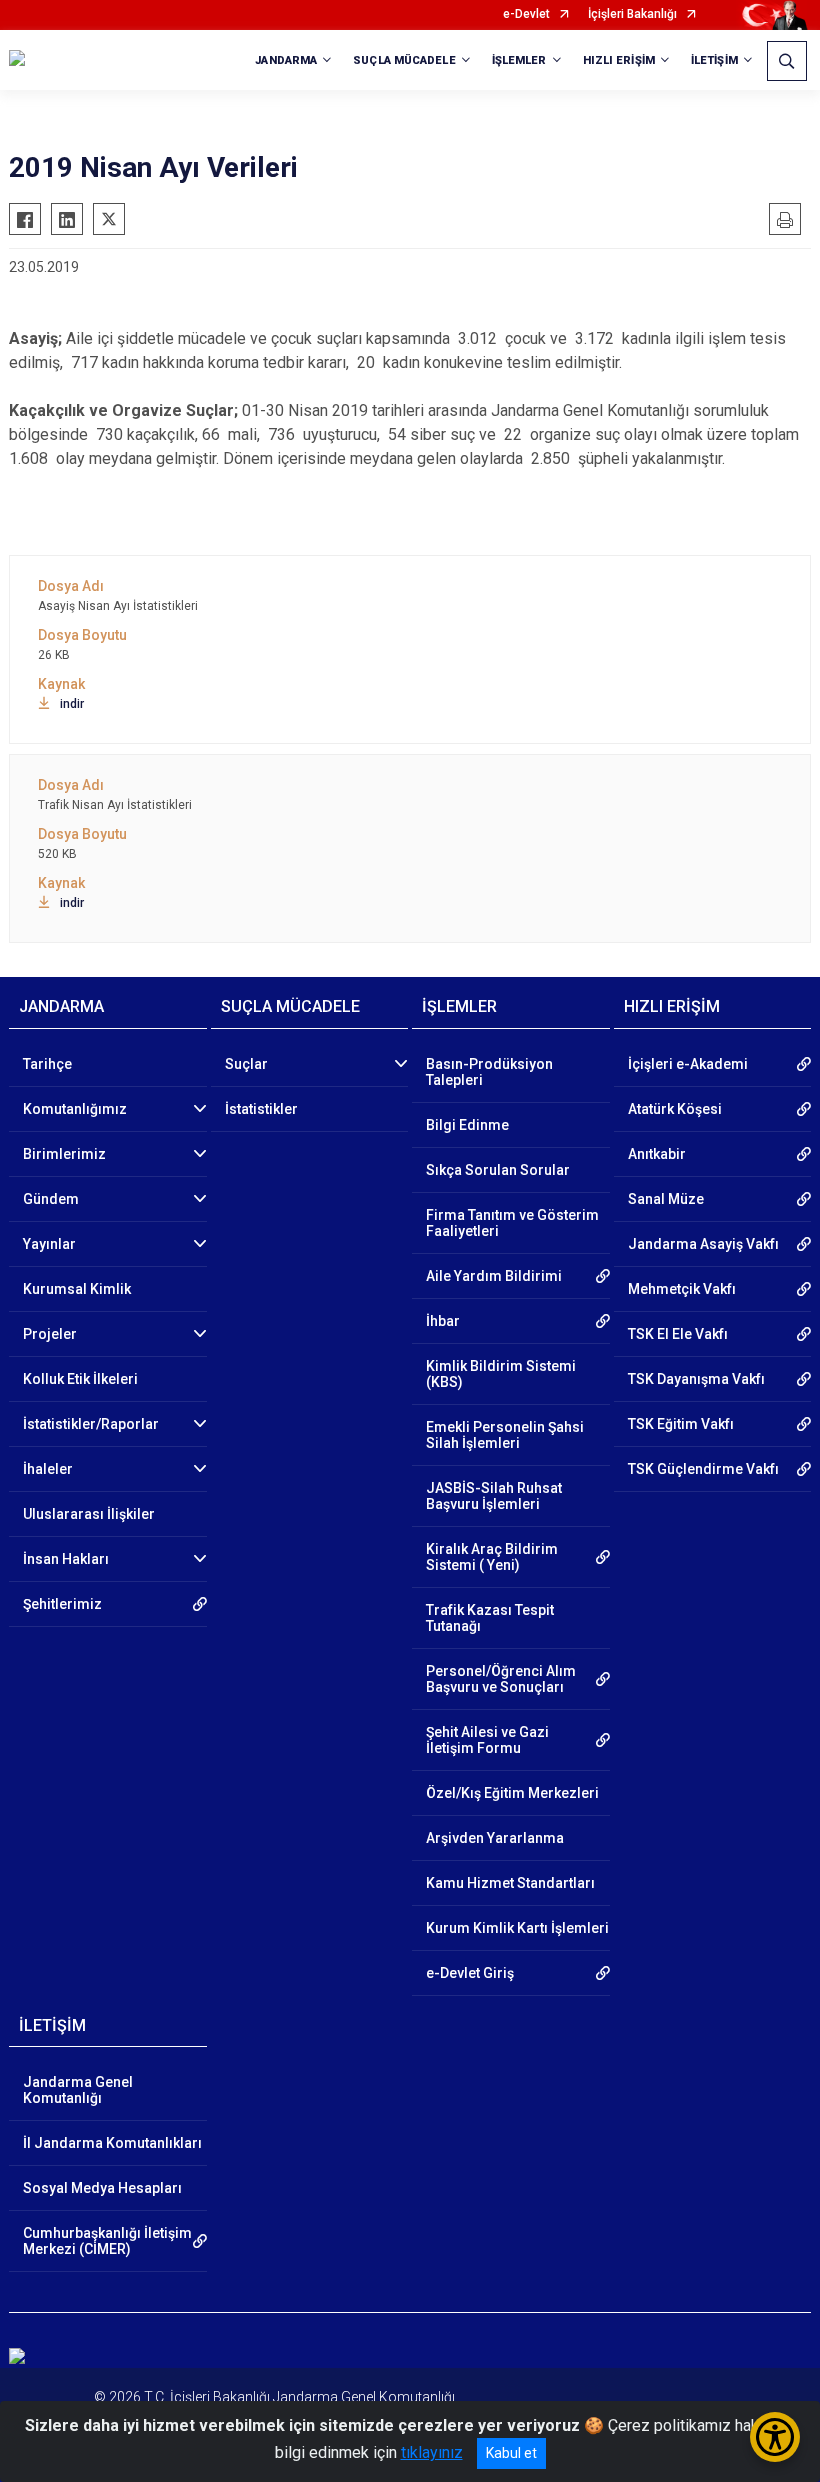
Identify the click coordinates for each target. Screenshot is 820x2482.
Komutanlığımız (75, 1109)
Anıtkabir (657, 1154)
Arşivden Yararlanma (495, 1838)
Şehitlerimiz (62, 1604)
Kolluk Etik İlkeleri (80, 1379)
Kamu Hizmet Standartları (510, 1883)
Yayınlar (49, 1244)
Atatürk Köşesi (675, 1109)
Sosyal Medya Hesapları (102, 2188)
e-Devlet (526, 14)
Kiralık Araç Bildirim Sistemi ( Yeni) (492, 1557)
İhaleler (48, 1469)
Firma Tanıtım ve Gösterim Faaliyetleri (512, 1223)
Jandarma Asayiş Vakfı (703, 1244)
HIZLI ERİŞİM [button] (619, 60)
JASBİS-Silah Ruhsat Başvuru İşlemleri (494, 1496)
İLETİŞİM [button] (714, 60)
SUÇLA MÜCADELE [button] (404, 60)
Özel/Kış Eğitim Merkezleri (512, 1793)
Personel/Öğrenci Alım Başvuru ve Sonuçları (501, 1679)
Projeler (50, 1334)
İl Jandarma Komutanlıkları (112, 2143)
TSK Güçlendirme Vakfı (703, 1469)
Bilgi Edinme (467, 1125)
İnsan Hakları (66, 1559)
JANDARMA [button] (286, 60)
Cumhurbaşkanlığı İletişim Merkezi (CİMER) (107, 2241)
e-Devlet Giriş (470, 1973)
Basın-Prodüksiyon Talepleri (489, 1072)
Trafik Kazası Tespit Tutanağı (490, 1618)
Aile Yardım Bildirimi (494, 1276)
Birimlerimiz (64, 1154)
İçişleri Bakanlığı (632, 14)
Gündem (51, 1199)
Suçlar (246, 1064)
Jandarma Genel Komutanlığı (78, 2090)
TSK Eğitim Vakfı (681, 1424)
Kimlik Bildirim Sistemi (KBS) (501, 1374)
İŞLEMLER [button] (519, 60)
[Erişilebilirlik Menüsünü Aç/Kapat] (775, 2437)
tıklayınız (432, 2452)
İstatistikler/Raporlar (91, 1424)
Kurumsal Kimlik (77, 1289)
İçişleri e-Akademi (688, 1064)
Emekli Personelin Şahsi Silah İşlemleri (505, 1435)
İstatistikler (261, 1109)
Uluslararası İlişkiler (89, 1514)
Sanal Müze (666, 1199)
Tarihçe (47, 1064)
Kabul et (511, 2453)
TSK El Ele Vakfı (678, 1334)
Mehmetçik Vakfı (682, 1289)
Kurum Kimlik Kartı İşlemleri (517, 1928)
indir (72, 704)
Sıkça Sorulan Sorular (498, 1170)
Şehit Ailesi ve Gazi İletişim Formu (487, 1740)
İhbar (443, 1321)
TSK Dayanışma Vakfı (696, 1379)
